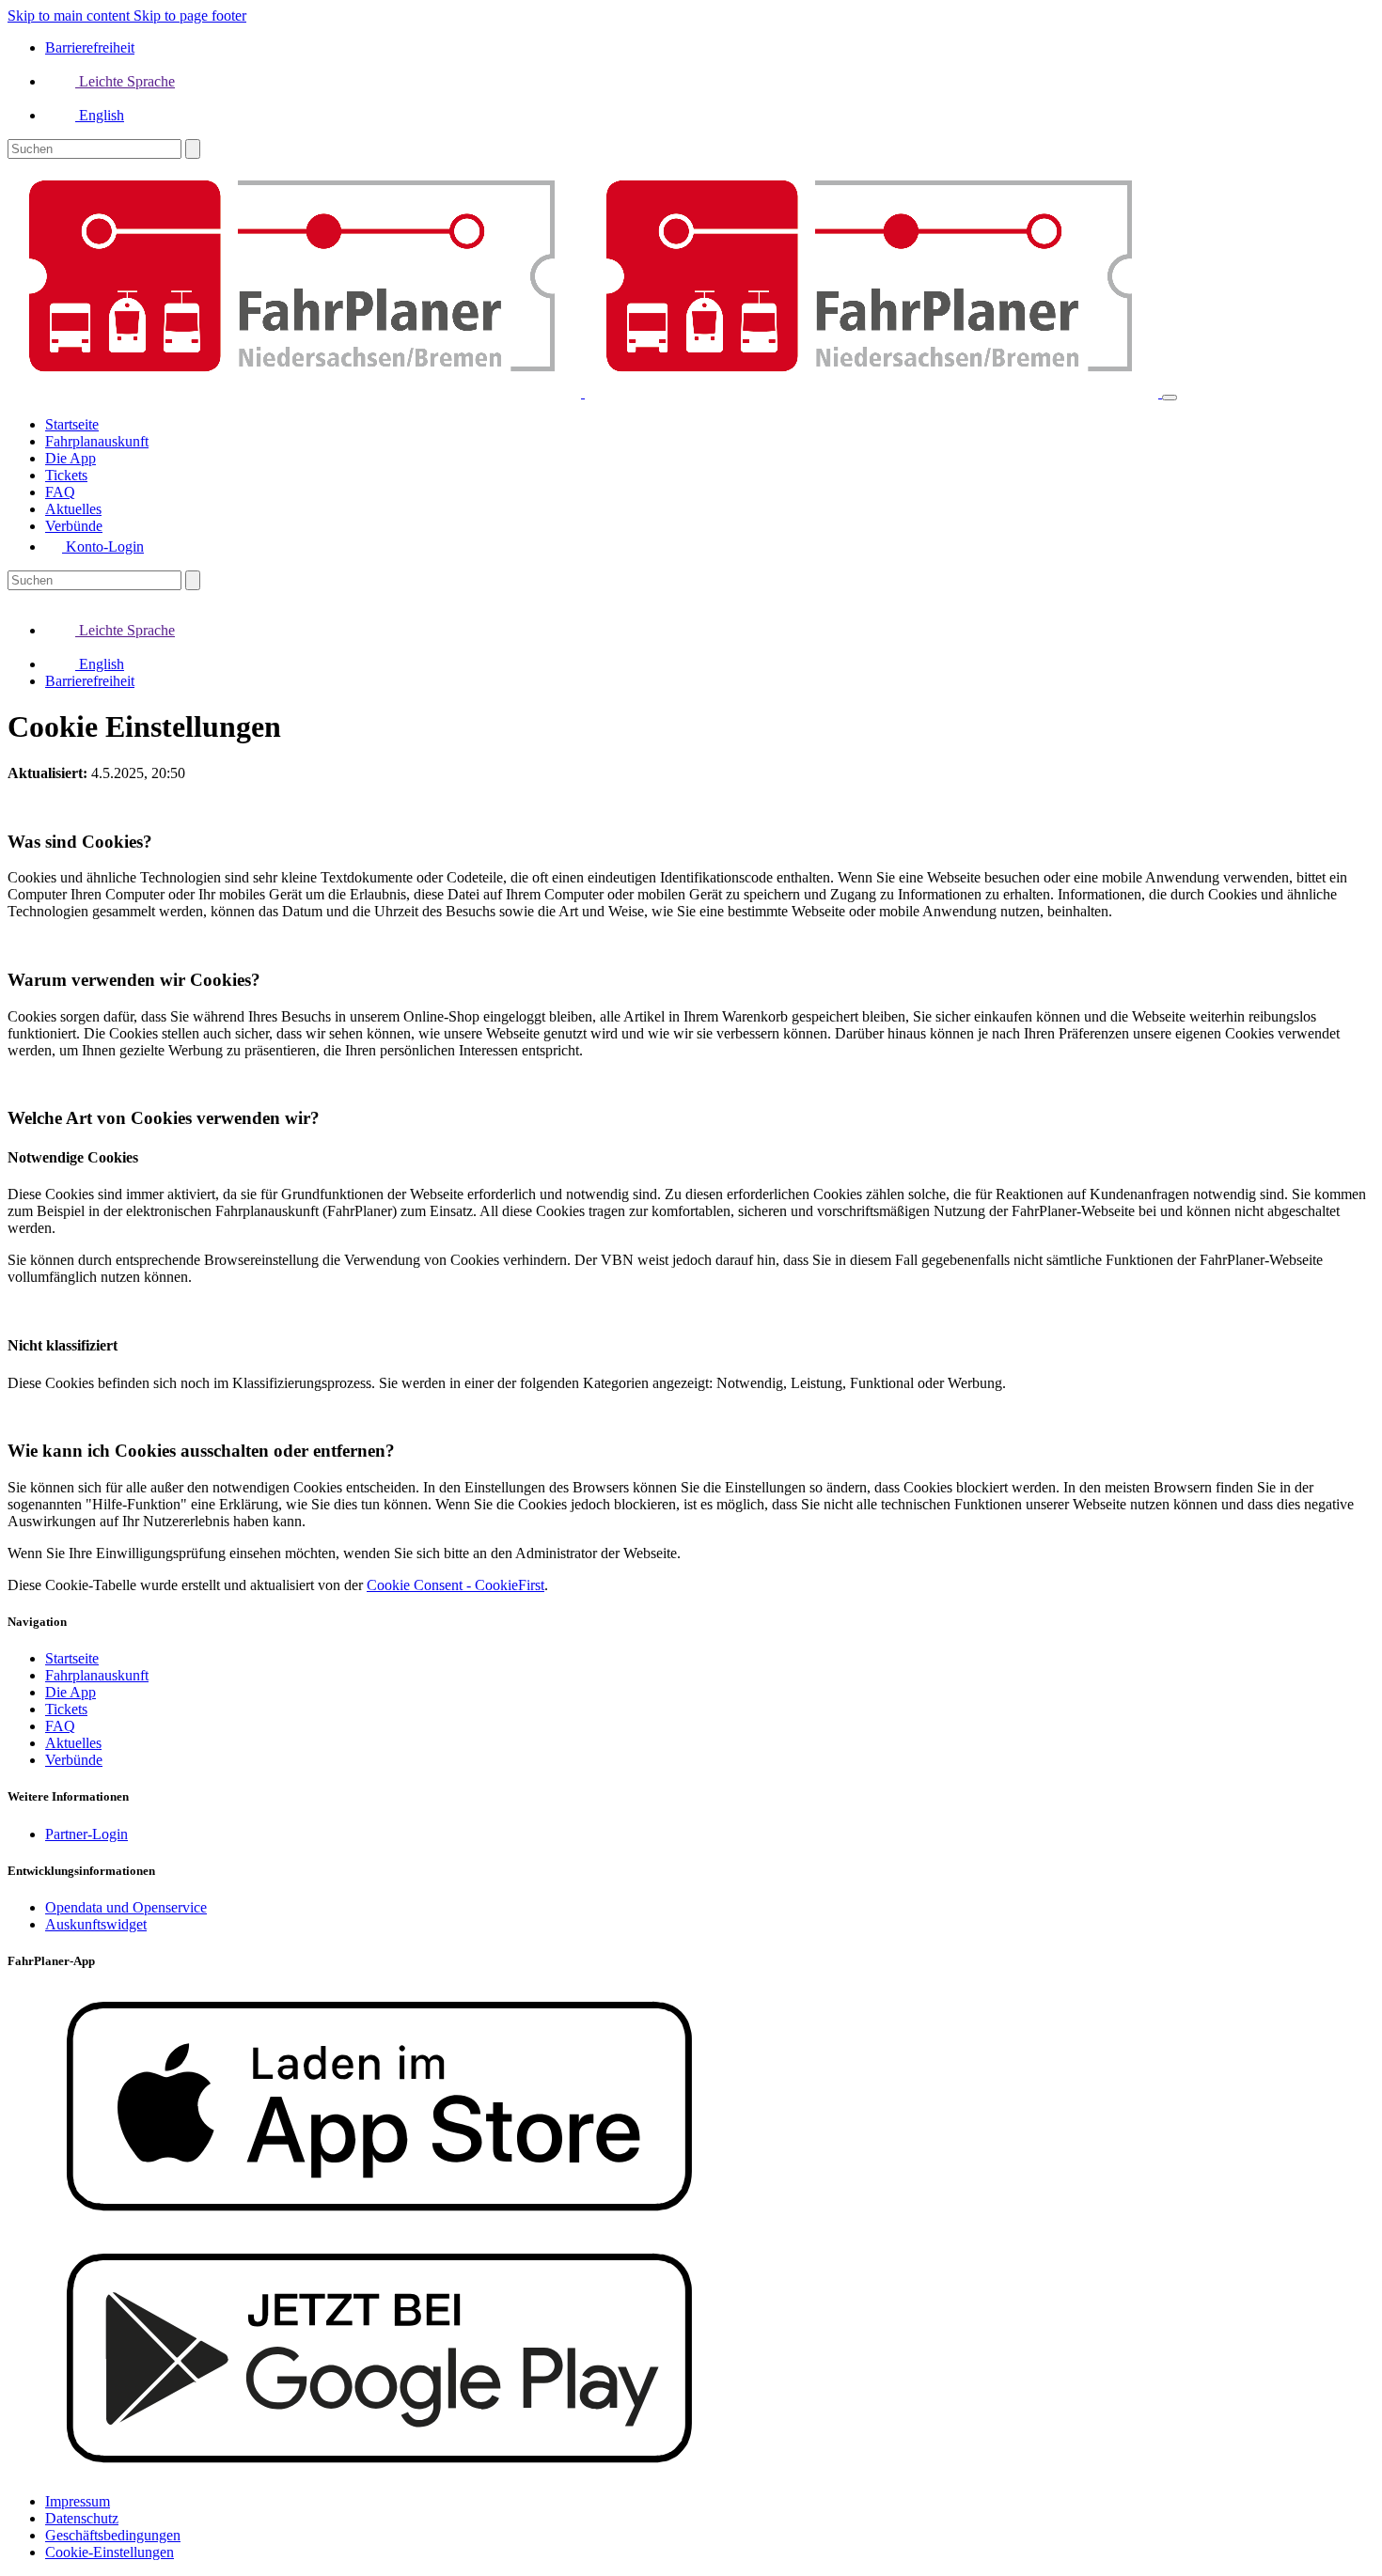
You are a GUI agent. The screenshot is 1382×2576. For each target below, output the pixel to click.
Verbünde (74, 1760)
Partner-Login (86, 1834)
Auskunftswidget (96, 1924)
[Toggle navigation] (1170, 398)
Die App (71, 1692)
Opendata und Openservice (126, 1907)
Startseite (72, 1658)
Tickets (66, 1709)
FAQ (60, 1726)
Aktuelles (73, 1743)
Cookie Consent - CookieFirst (455, 1585)
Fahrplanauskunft (97, 1675)
